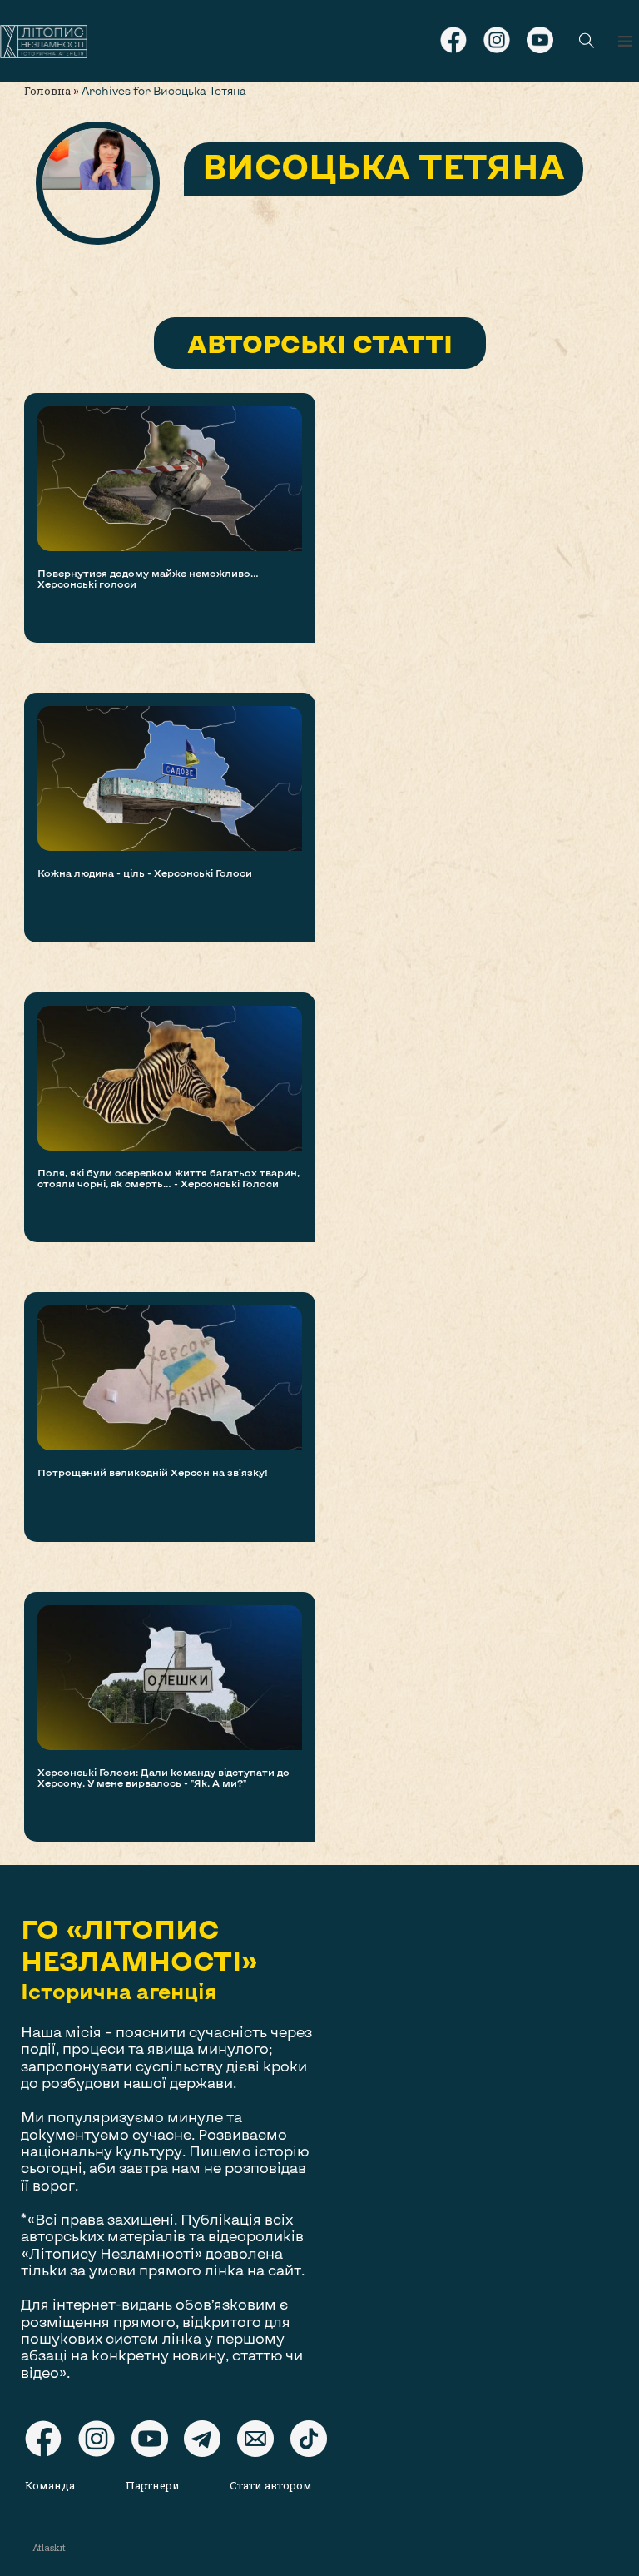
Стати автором (271, 2485)
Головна (47, 91)
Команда (50, 2485)
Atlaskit (49, 2547)
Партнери (153, 2485)
